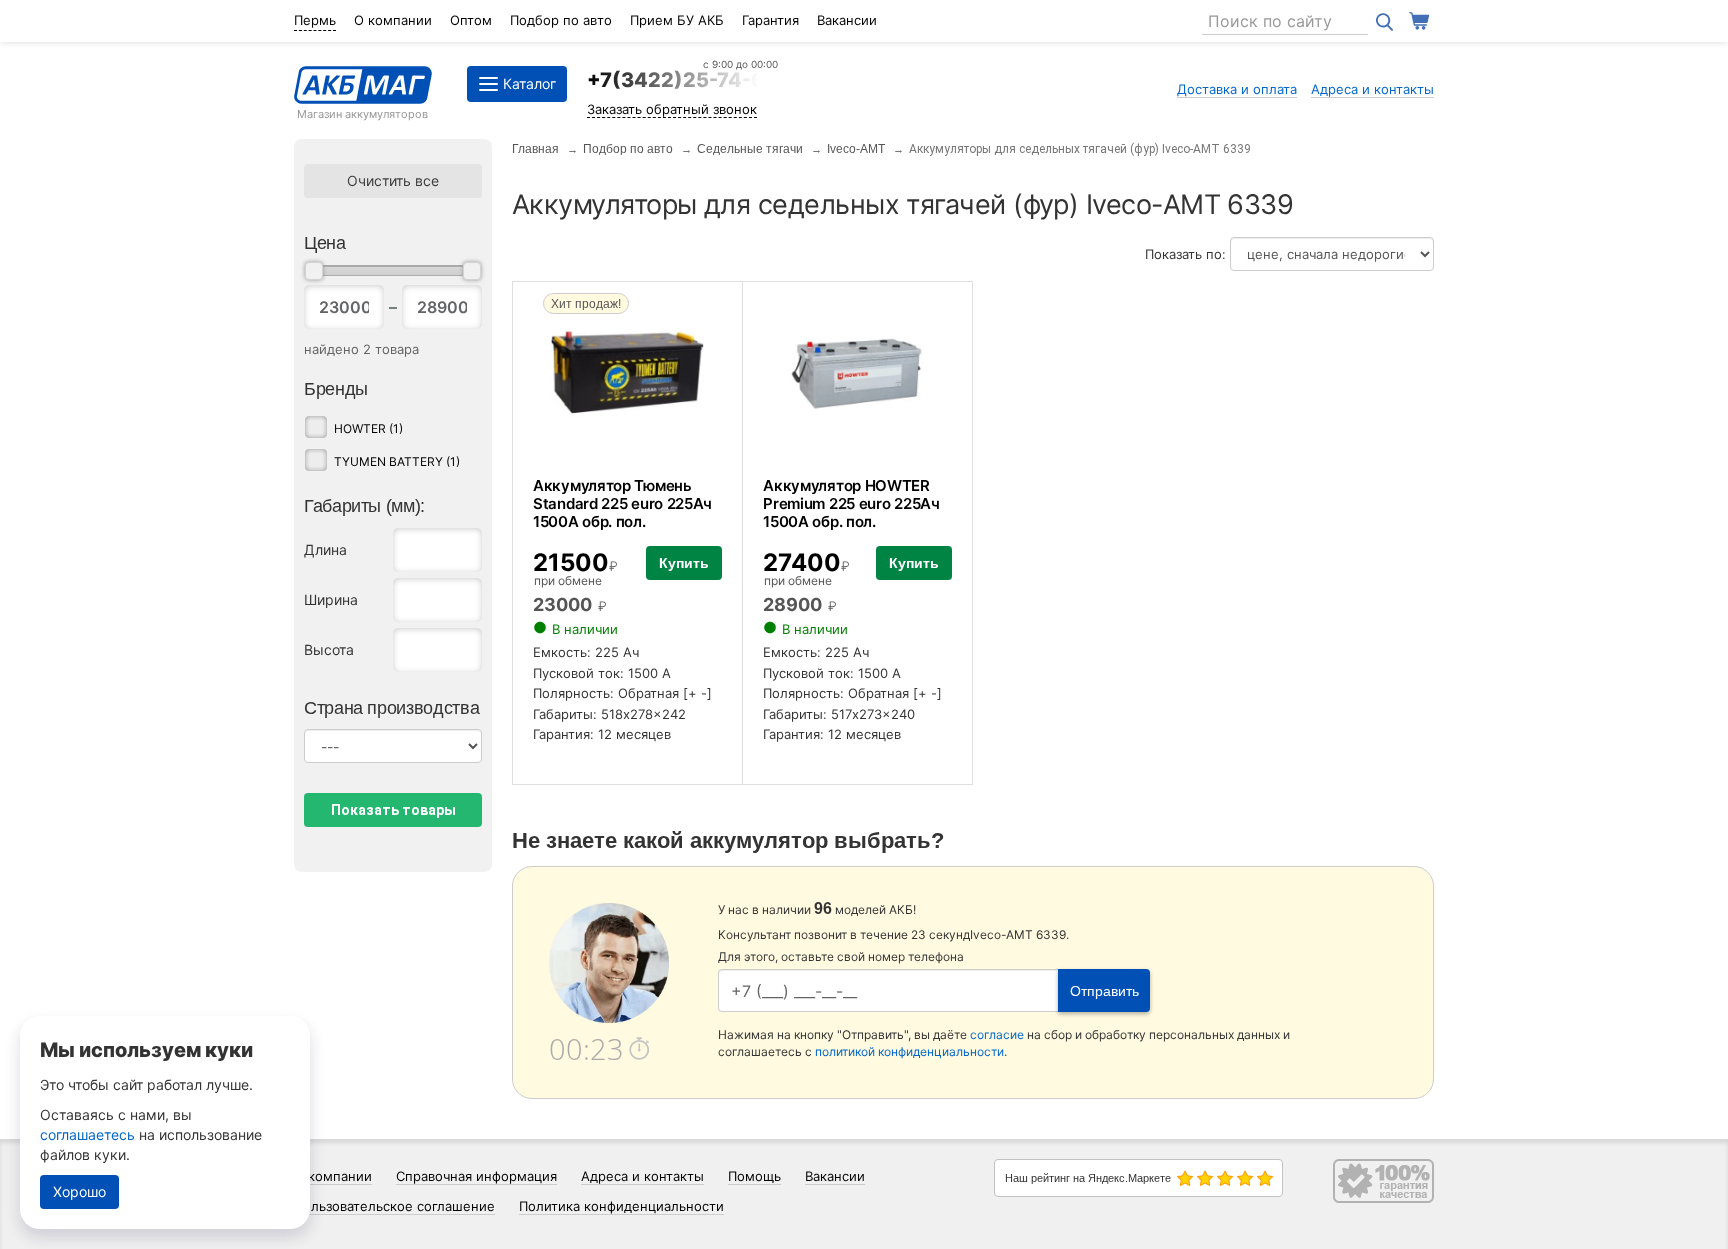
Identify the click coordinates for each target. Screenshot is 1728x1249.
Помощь (754, 1176)
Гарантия (770, 20)
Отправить (1104, 991)
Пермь (315, 20)
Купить (684, 563)
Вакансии (847, 20)
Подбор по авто (561, 20)
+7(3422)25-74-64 (682, 80)
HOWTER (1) (368, 428)
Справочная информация (476, 1176)
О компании (393, 20)
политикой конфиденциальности (909, 1051)
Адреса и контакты (1372, 89)
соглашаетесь (87, 1134)
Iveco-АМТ (856, 149)
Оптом (471, 20)
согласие (997, 1034)
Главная (535, 149)
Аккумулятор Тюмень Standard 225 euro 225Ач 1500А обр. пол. (622, 503)
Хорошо (79, 1191)
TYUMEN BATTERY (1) (397, 461)
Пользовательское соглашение (394, 1206)
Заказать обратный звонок (672, 109)
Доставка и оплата (1237, 89)
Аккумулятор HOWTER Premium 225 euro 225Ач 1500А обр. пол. (851, 503)
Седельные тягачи (750, 149)
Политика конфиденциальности (621, 1206)
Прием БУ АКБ (677, 20)
